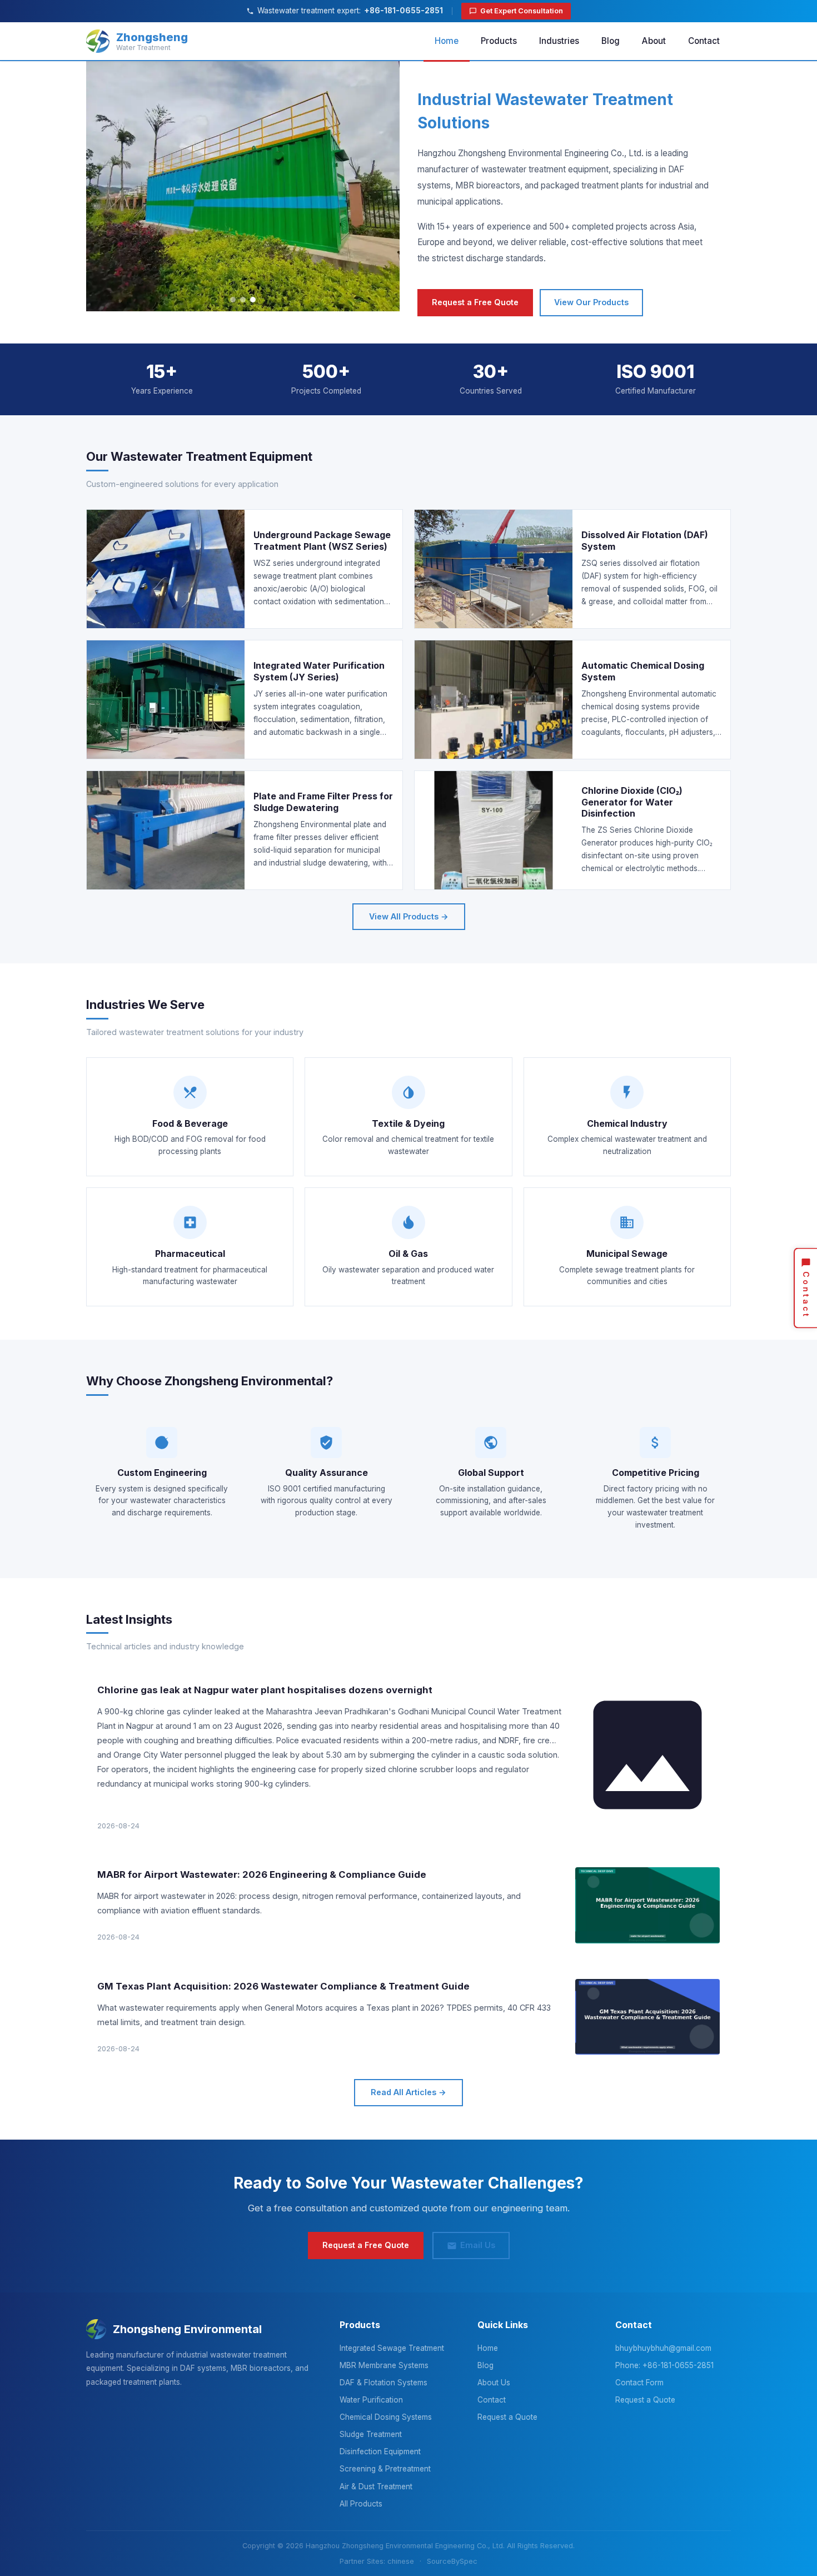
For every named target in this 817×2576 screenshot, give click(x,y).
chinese (401, 2561)
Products (499, 41)
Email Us (478, 2245)
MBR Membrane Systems (384, 2365)
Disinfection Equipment (380, 2451)
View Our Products (591, 302)
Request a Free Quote (475, 302)
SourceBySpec (452, 2561)
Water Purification (371, 2400)
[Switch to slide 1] (233, 300)
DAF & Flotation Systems (383, 2383)
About (654, 41)
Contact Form (639, 2383)
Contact (704, 41)
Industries (559, 41)
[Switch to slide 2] (243, 300)
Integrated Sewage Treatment (392, 2348)
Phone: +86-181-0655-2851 (664, 2365)
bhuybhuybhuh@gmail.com (663, 2348)
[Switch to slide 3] (253, 300)
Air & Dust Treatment (376, 2487)
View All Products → (409, 916)
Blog (611, 41)
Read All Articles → (409, 2092)
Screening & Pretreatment (385, 2469)
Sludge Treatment (371, 2434)
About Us (494, 2383)
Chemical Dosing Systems (386, 2417)
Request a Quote (507, 2417)
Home (447, 41)
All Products (361, 2504)
